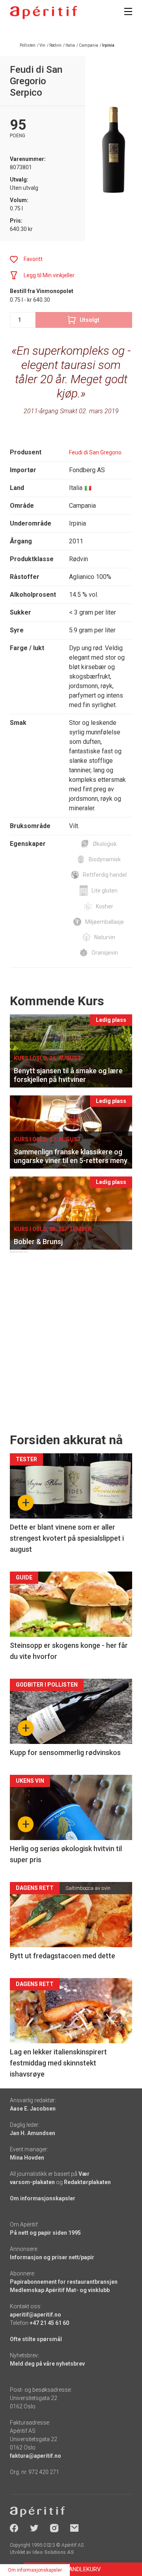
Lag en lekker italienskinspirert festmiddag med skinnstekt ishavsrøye (58, 2063)
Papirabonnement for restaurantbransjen (64, 2282)
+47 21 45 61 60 (49, 2323)
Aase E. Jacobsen (33, 2109)
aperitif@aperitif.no (35, 2315)
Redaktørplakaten (87, 2182)
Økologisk (105, 844)
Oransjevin (105, 953)
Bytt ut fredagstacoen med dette (63, 1956)
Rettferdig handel (105, 875)
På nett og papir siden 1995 (45, 2233)
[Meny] (128, 11)
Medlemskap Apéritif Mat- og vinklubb (60, 2290)
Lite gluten (105, 891)
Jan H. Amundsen (33, 2133)
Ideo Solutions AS (53, 2552)
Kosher (105, 906)
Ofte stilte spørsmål (36, 2339)
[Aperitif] (43, 12)
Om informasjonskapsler (43, 2198)
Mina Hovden (27, 2158)
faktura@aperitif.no (35, 2456)
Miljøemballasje (105, 922)
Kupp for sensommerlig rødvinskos (65, 1752)
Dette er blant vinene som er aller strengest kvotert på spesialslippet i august (67, 1538)
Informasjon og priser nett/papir (52, 2257)
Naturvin (105, 937)
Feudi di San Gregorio (95, 452)
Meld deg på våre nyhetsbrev (47, 2364)
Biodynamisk (105, 859)
